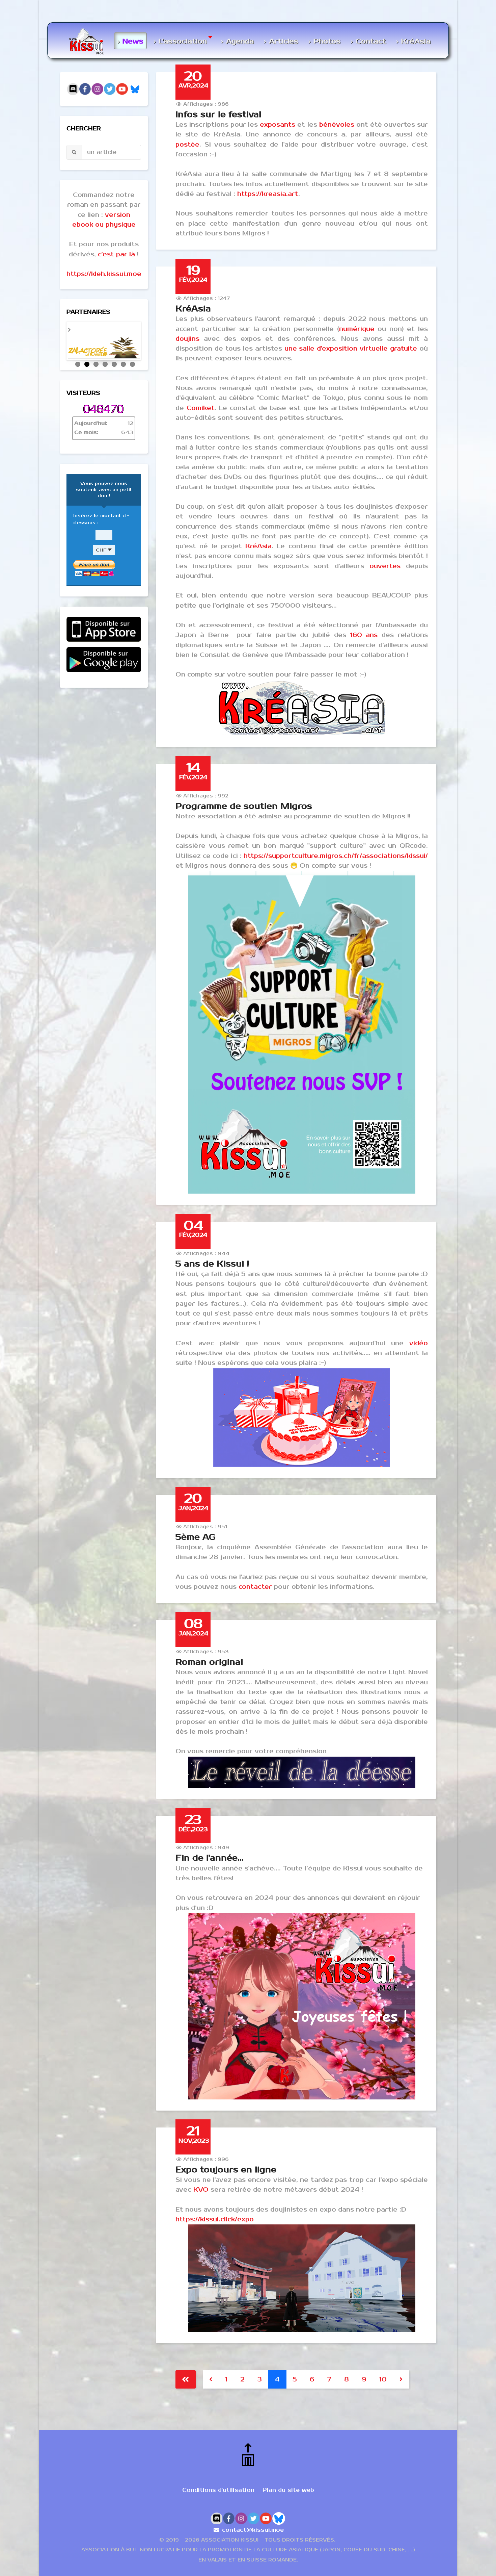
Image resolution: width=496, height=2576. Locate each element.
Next (148, 339)
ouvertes (385, 566)
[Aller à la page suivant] (401, 2379)
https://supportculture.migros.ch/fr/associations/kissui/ (336, 856)
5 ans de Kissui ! (212, 1264)
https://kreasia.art (268, 194)
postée (187, 145)
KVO (201, 2190)
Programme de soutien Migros (244, 806)
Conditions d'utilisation (218, 2490)
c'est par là (116, 254)
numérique (357, 329)
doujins (187, 339)
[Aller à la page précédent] (211, 2379)
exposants (278, 125)
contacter (255, 1587)
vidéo (419, 1343)
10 (383, 2379)
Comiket (201, 408)
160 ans (364, 635)
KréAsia (193, 309)
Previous (59, 339)
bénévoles (337, 125)
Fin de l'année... (210, 1858)
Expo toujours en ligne (226, 2170)
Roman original (209, 1662)
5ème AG (196, 1537)
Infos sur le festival (218, 114)
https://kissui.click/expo (215, 2219)
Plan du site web (288, 2490)
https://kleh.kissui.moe (104, 274)
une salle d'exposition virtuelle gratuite (352, 349)
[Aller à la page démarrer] (186, 2379)
